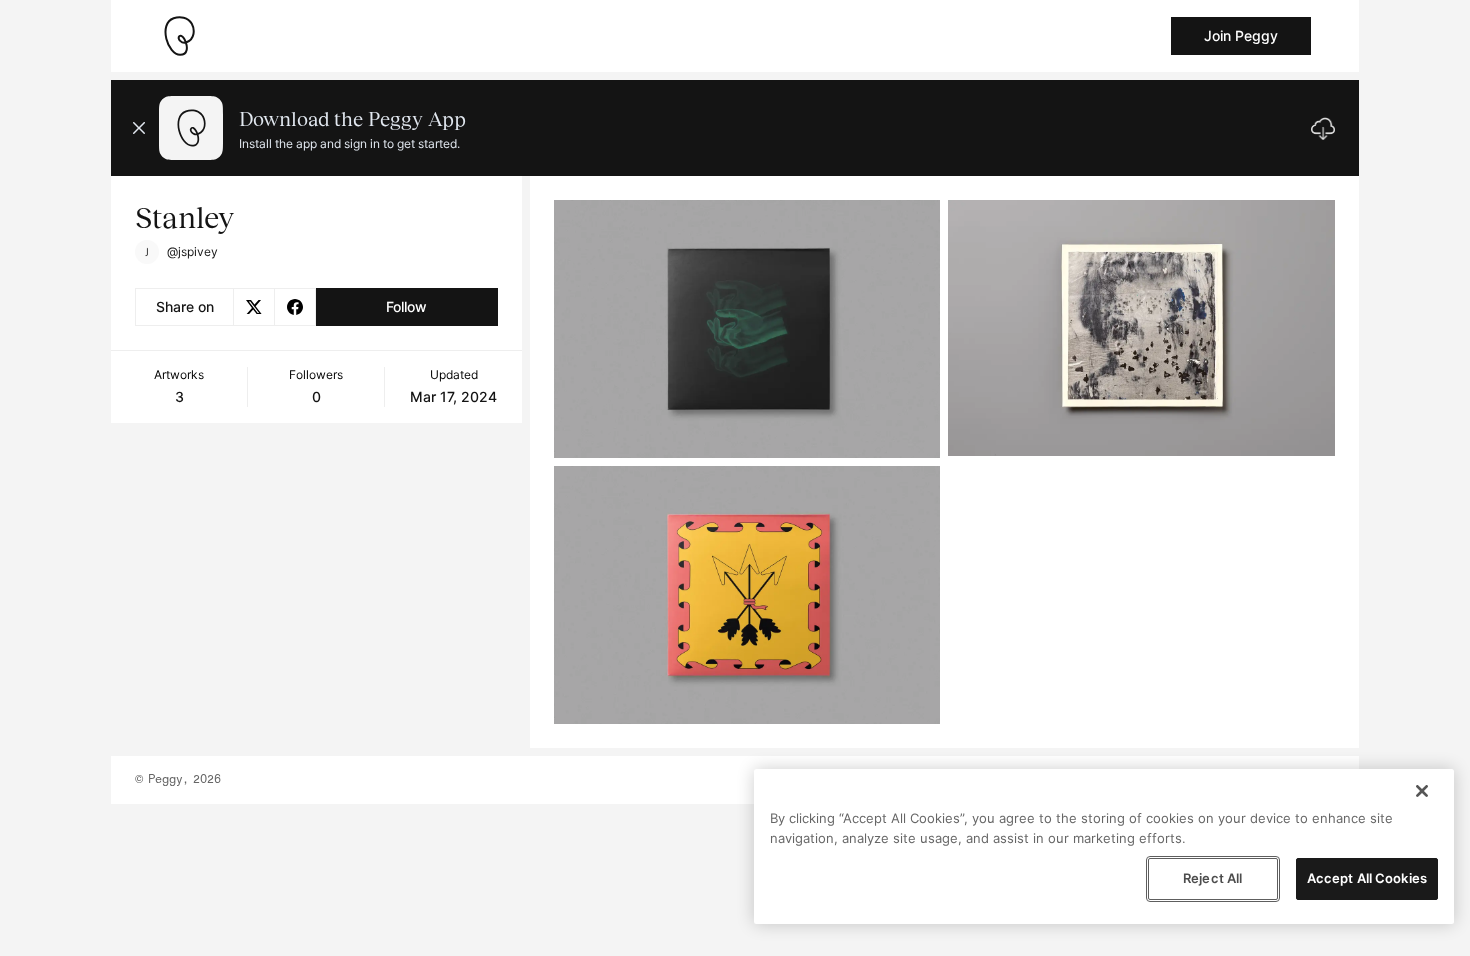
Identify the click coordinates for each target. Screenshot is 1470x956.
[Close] (1422, 791)
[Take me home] (179, 36)
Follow (406, 306)
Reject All (1212, 878)
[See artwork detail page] (747, 329)
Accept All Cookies (1367, 878)
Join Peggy (1241, 35)
